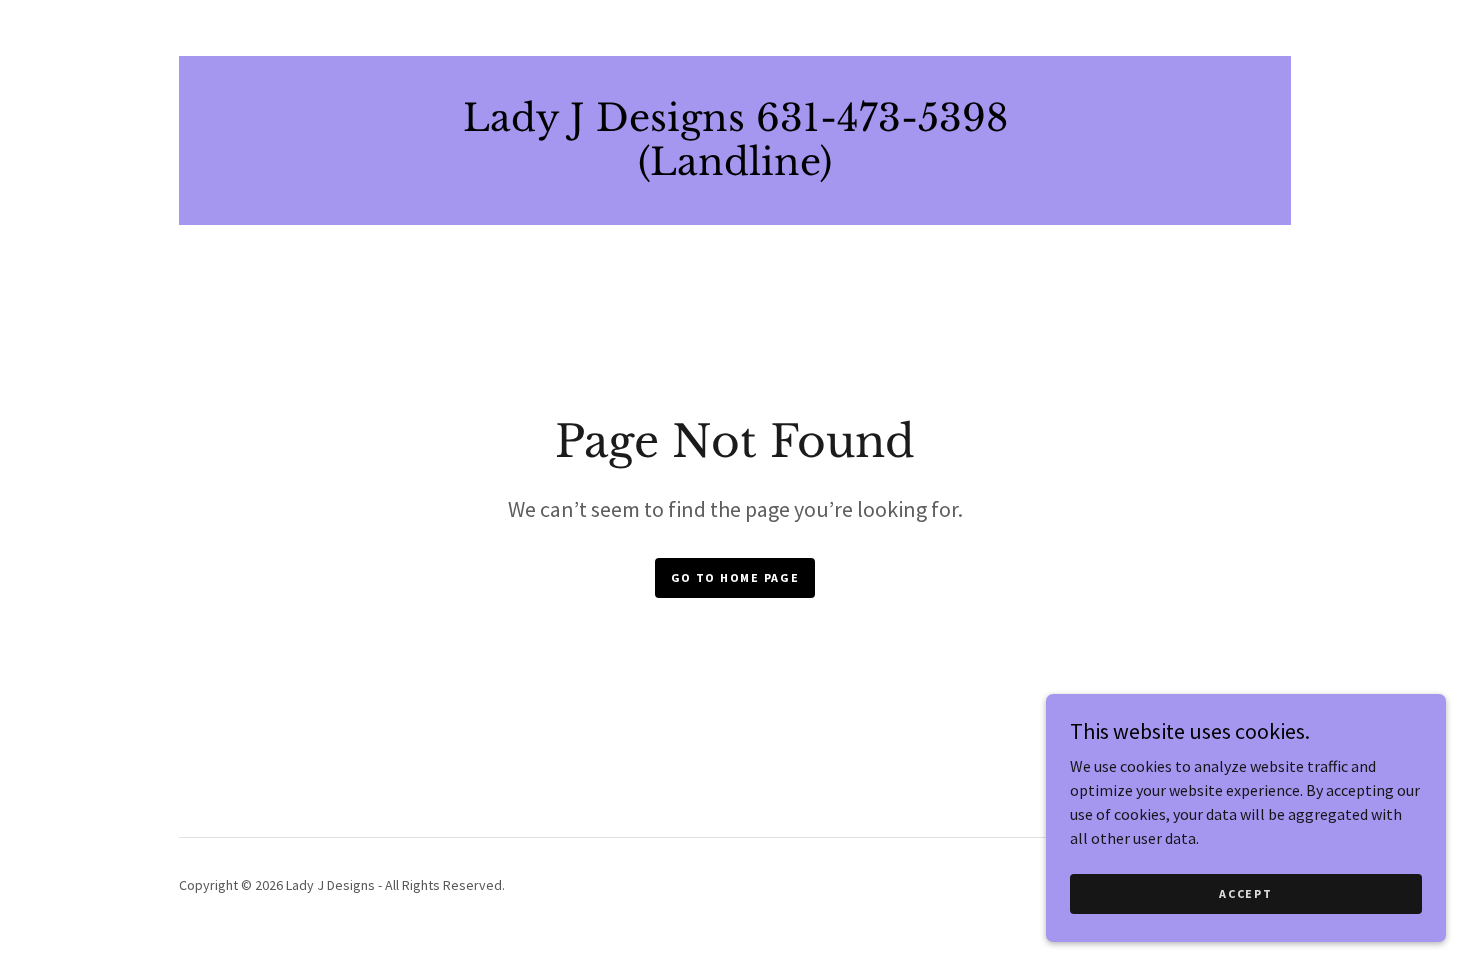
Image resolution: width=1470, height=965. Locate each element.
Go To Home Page (735, 577)
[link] (735, 169)
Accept (1245, 893)
